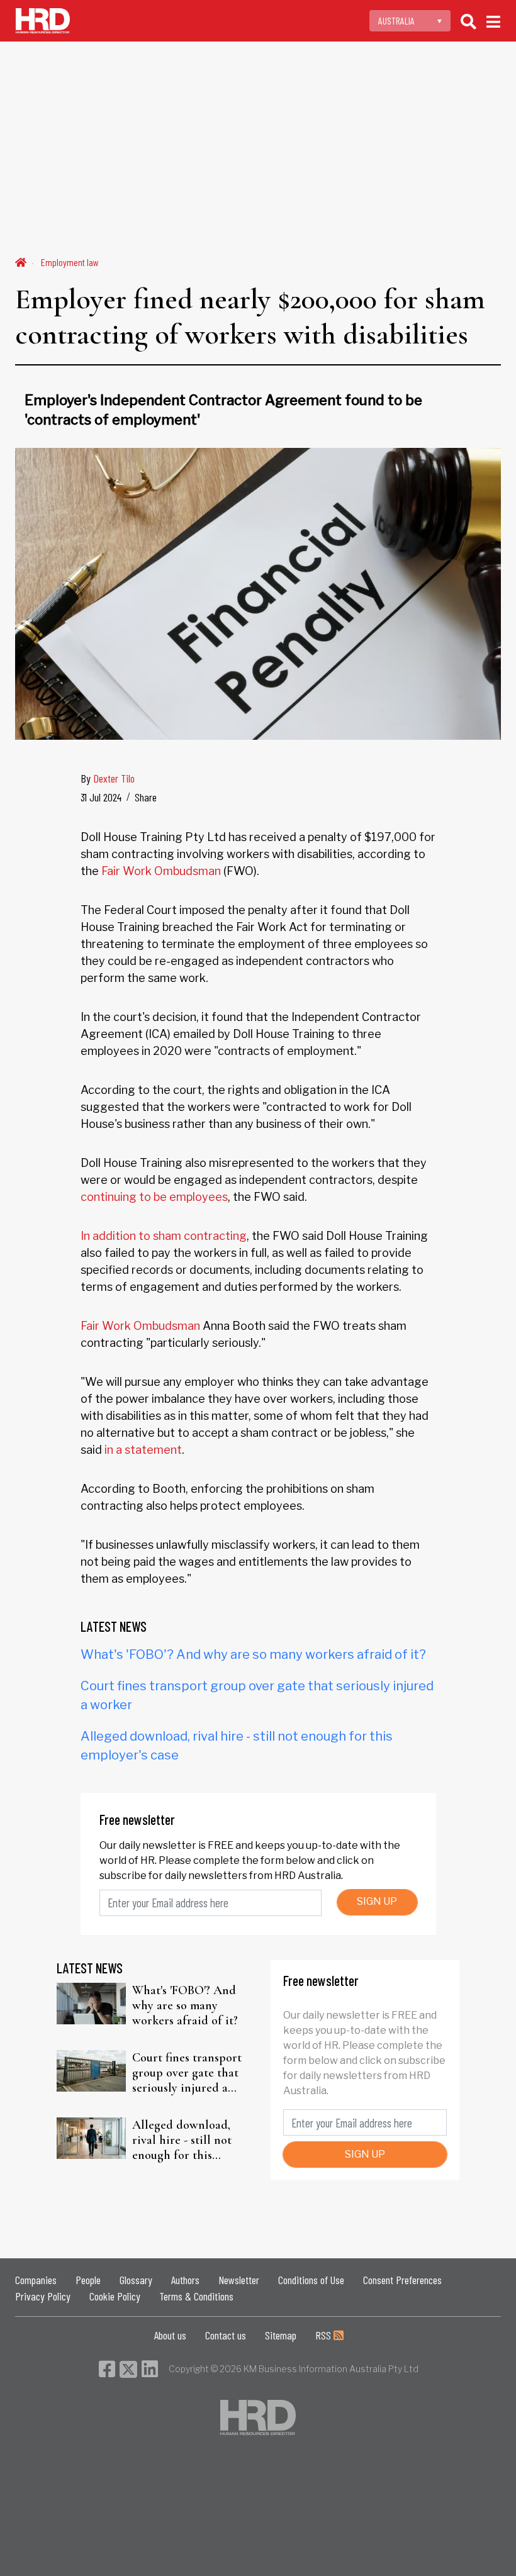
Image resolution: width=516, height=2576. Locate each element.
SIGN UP (377, 1901)
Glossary (136, 2280)
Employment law (70, 262)
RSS (324, 2335)
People (88, 2280)
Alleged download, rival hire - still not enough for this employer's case (182, 2140)
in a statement (143, 1450)
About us (170, 2335)
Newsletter (239, 2280)
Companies (36, 2280)
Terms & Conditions (196, 2296)
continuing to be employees (154, 1197)
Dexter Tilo (114, 778)
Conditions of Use (311, 2280)
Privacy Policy (43, 2296)
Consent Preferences (402, 2280)
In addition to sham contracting (164, 1236)
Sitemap (281, 2335)
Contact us (226, 2335)
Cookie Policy (115, 2296)
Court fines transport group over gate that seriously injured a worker (187, 2073)
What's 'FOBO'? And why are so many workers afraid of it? (253, 1654)
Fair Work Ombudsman (161, 871)
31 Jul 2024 (101, 797)
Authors (185, 2280)
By (108, 778)
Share (146, 797)
